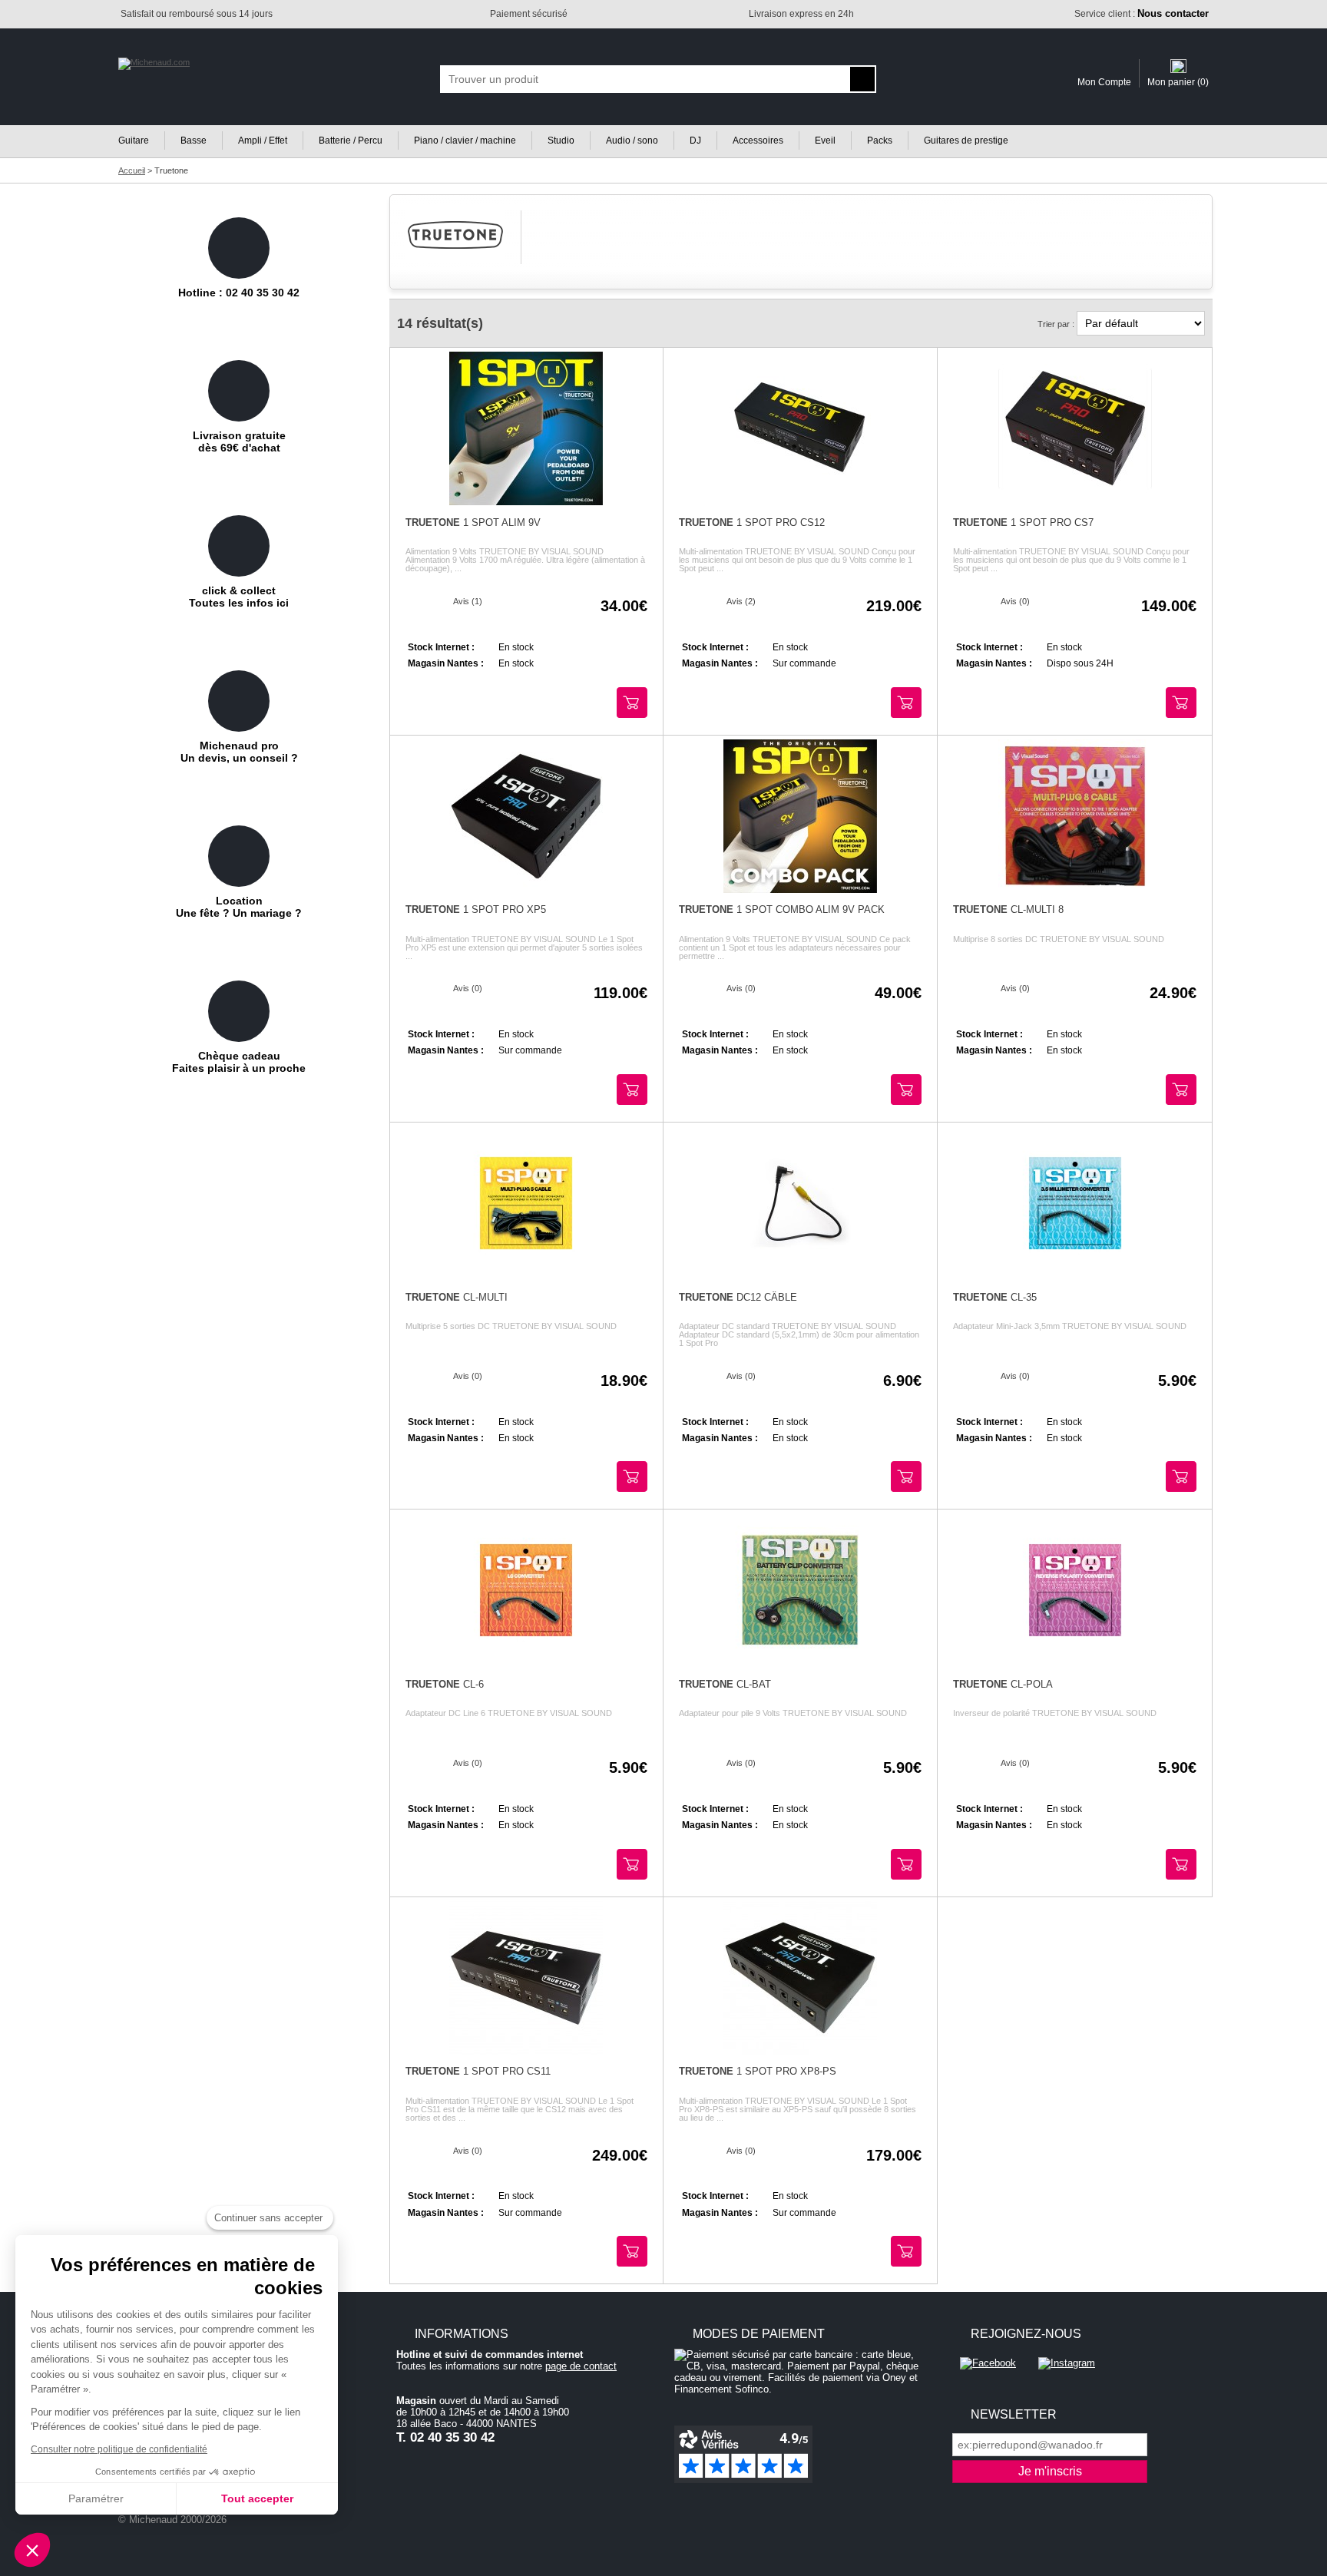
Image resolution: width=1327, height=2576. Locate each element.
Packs (880, 141)
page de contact (581, 2366)
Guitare (134, 141)
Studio (561, 141)
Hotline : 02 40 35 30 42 (239, 293)
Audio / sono (632, 141)
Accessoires (758, 141)
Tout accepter (257, 2498)
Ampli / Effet (263, 141)
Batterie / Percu (351, 141)
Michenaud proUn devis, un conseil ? (239, 752)
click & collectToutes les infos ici (239, 597)
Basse (194, 141)
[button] (32, 2550)
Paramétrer (96, 2498)
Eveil (825, 141)
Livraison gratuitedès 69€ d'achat (239, 441)
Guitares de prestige (966, 141)
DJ (695, 141)
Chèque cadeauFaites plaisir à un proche (239, 1062)
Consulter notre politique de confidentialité (119, 2449)
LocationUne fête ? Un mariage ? (239, 907)
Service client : (1142, 14)
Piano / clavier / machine (465, 141)
